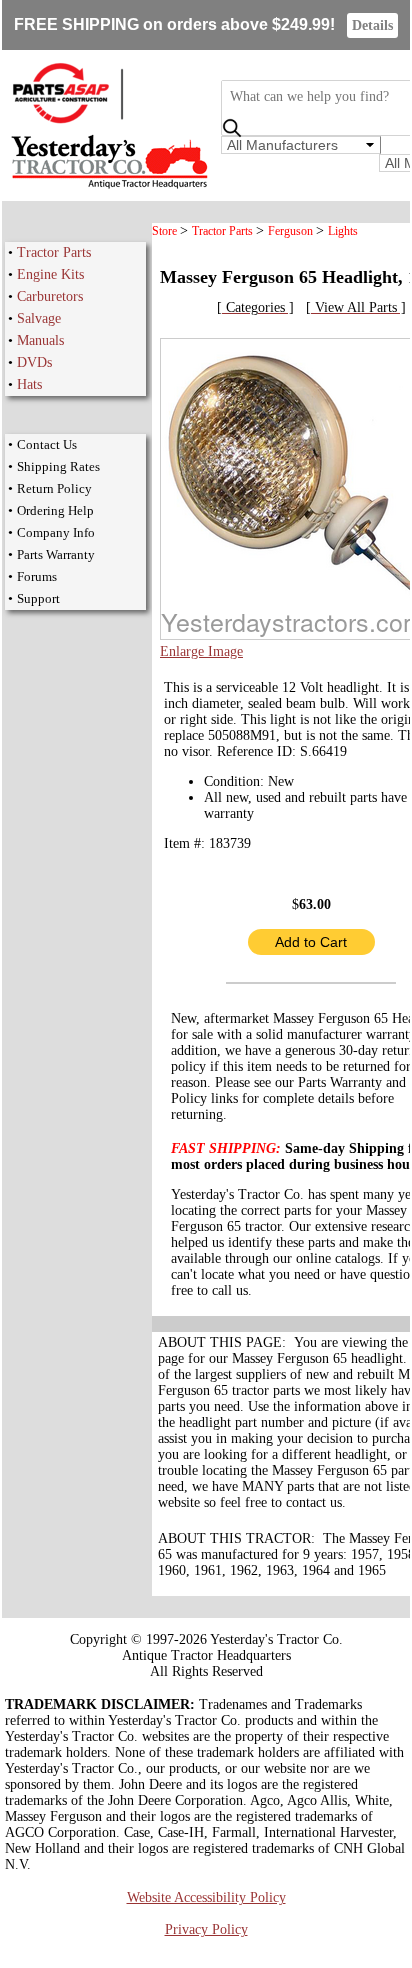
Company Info (56, 532)
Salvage (39, 318)
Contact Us (47, 444)
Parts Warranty (56, 554)
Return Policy (54, 488)
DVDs (34, 362)
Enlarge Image (201, 651)
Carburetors (50, 296)
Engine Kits (50, 274)
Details (372, 25)
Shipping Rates (58, 466)
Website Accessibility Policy (206, 1897)
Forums (37, 576)
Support (38, 598)
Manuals (40, 340)
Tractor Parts (54, 252)
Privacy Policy (206, 1929)
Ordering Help (55, 510)
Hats (29, 384)
